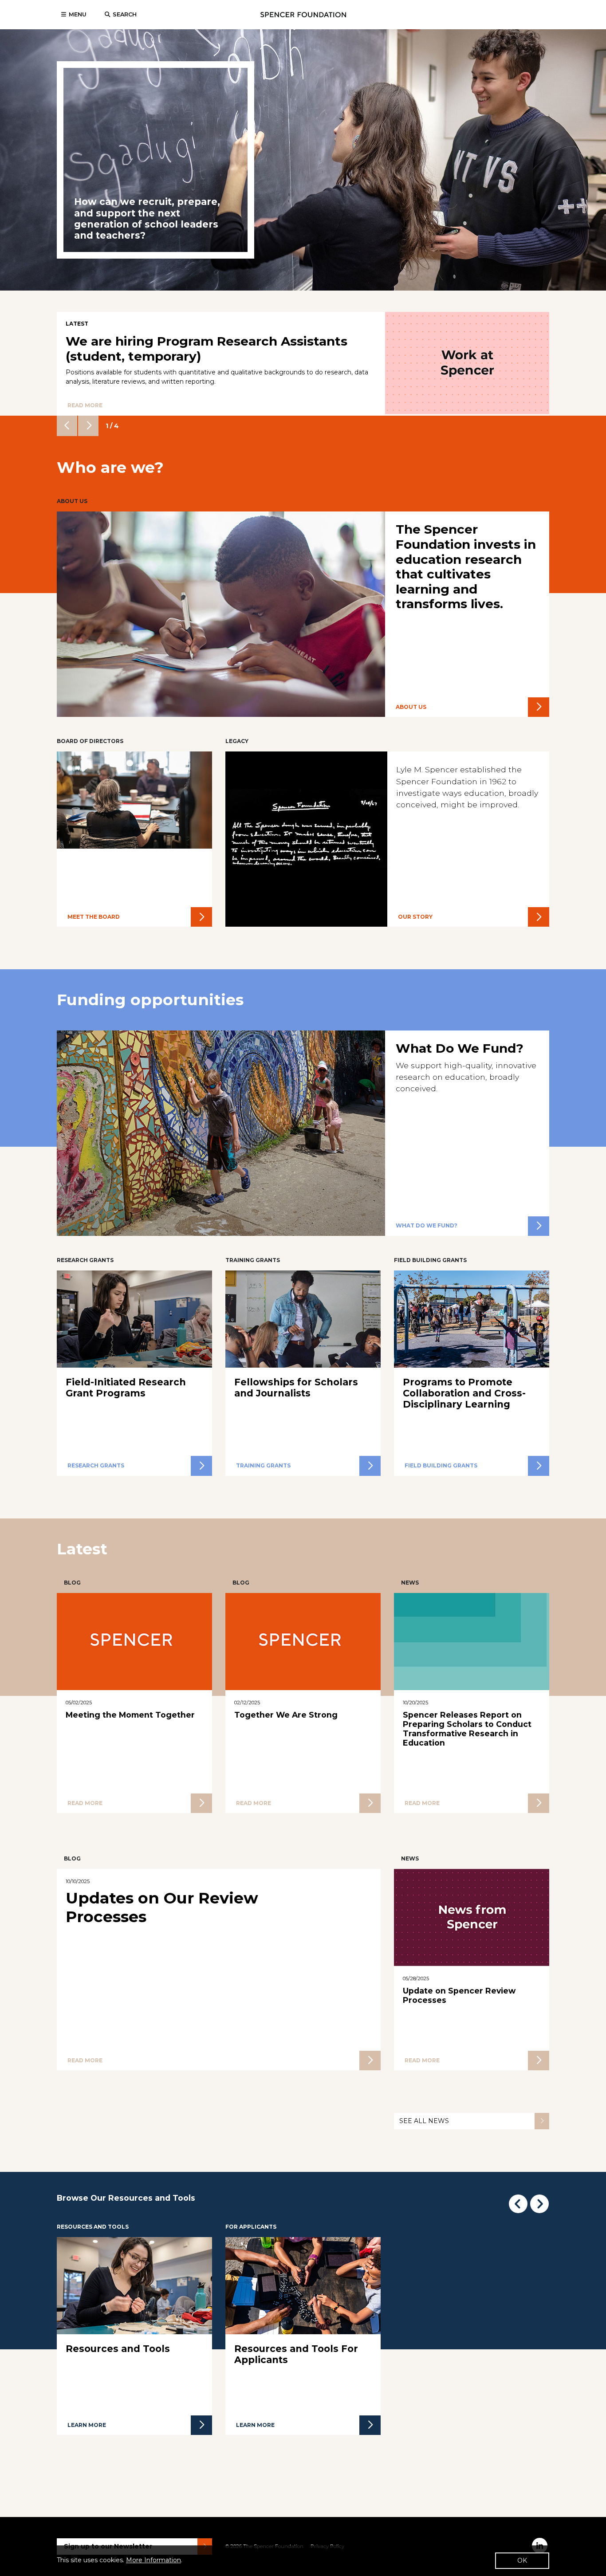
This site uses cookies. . (120, 2560)
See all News (424, 2121)
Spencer (303, 15)
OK (522, 2560)
